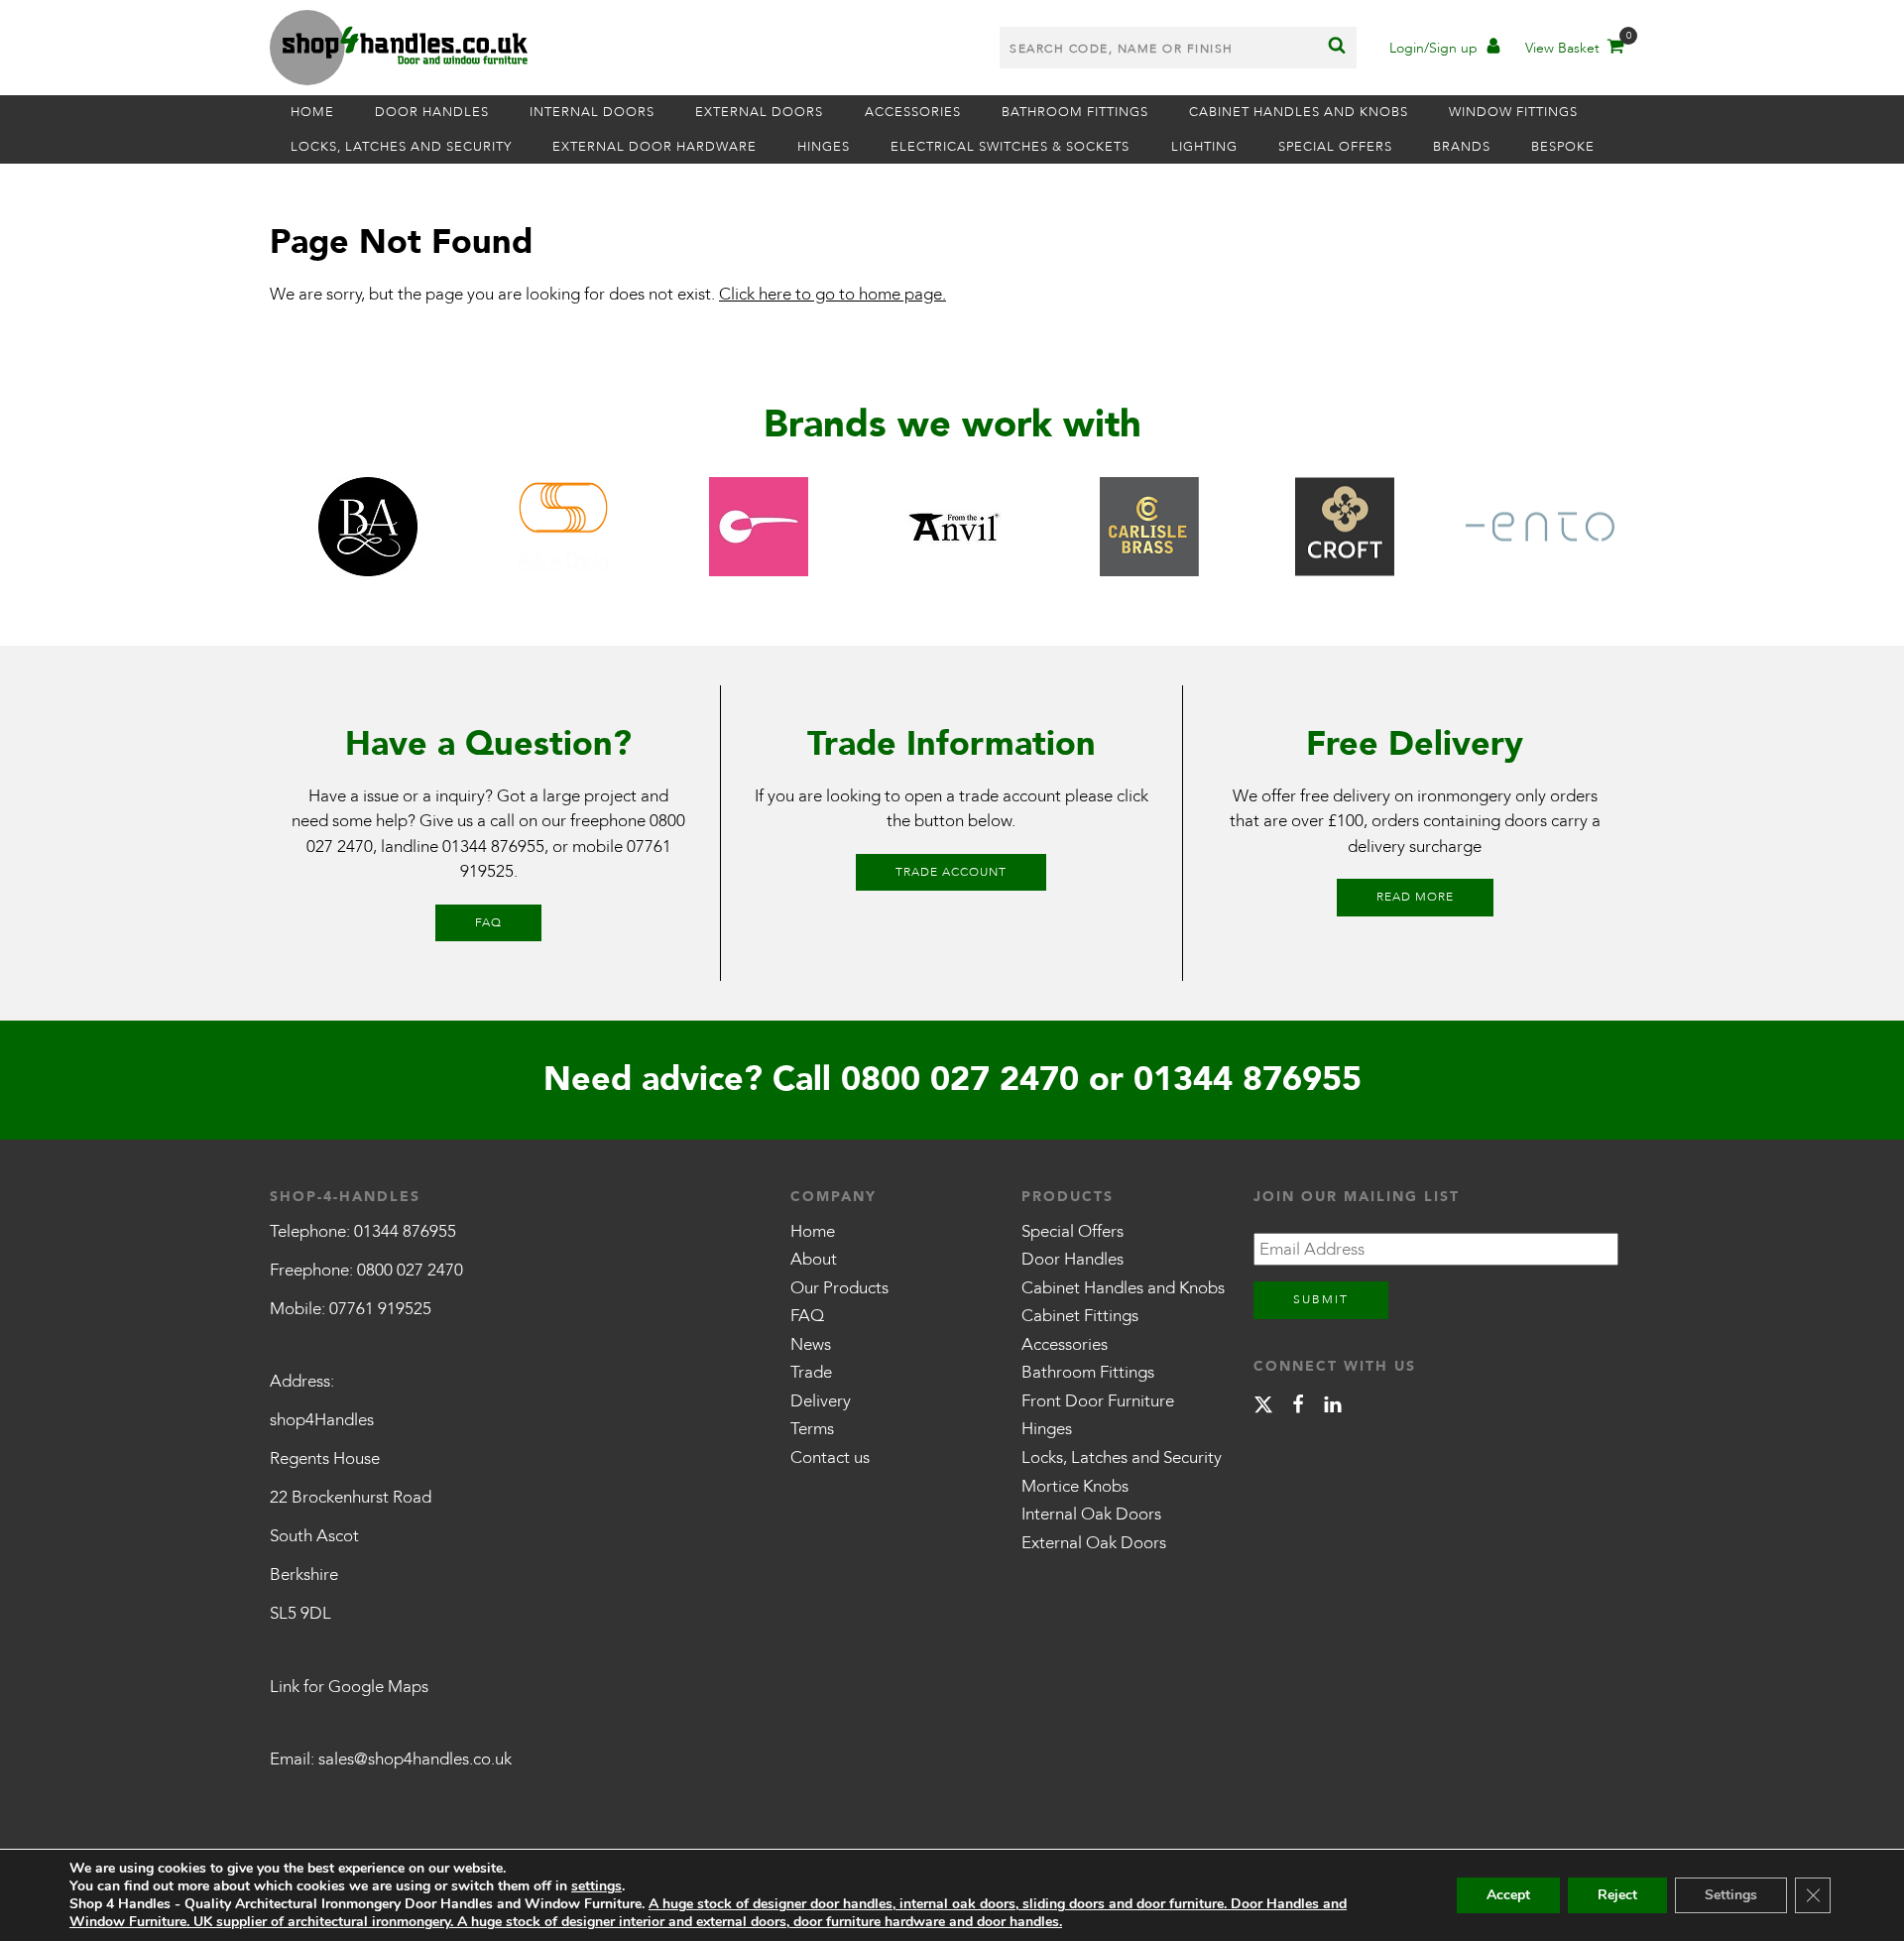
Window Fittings (1513, 112)
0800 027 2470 (960, 1079)
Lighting (1204, 147)
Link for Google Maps (349, 1687)
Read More (1415, 897)
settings (596, 1886)
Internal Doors (592, 112)
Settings (1731, 1895)
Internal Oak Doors (1091, 1514)
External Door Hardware (654, 147)
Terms (812, 1429)
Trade (811, 1372)
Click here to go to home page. (833, 294)
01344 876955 (493, 847)
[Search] (1337, 48)
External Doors (759, 112)
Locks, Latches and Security (401, 147)
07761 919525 (380, 1309)
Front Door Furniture (1098, 1401)
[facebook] (1298, 1408)
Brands (1462, 147)
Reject (1617, 1895)
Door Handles (432, 112)
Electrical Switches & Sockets (1010, 147)
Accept (1508, 1895)
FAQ (488, 922)
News (811, 1344)
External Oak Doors (1094, 1543)
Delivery (821, 1401)
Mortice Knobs (1075, 1486)
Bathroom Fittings (1075, 112)
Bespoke (1563, 147)
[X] (1263, 1408)
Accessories (913, 112)
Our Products (839, 1288)
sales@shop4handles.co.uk (415, 1759)
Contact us (830, 1457)
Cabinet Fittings (1080, 1316)
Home (312, 112)
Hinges (824, 147)
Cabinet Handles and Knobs (1299, 112)
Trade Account (951, 872)
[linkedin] (1333, 1408)
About (814, 1259)
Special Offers (1335, 147)
